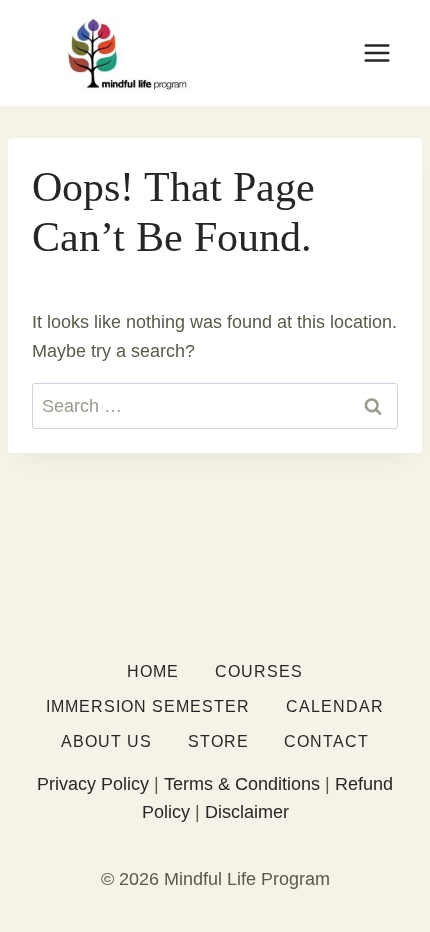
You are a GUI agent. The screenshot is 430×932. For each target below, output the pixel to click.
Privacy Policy (93, 784)
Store (218, 741)
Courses (259, 671)
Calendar (335, 706)
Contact (326, 741)
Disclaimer (247, 812)
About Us (106, 741)
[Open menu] (376, 52)
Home (153, 671)
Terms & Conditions (242, 784)
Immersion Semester (148, 706)
